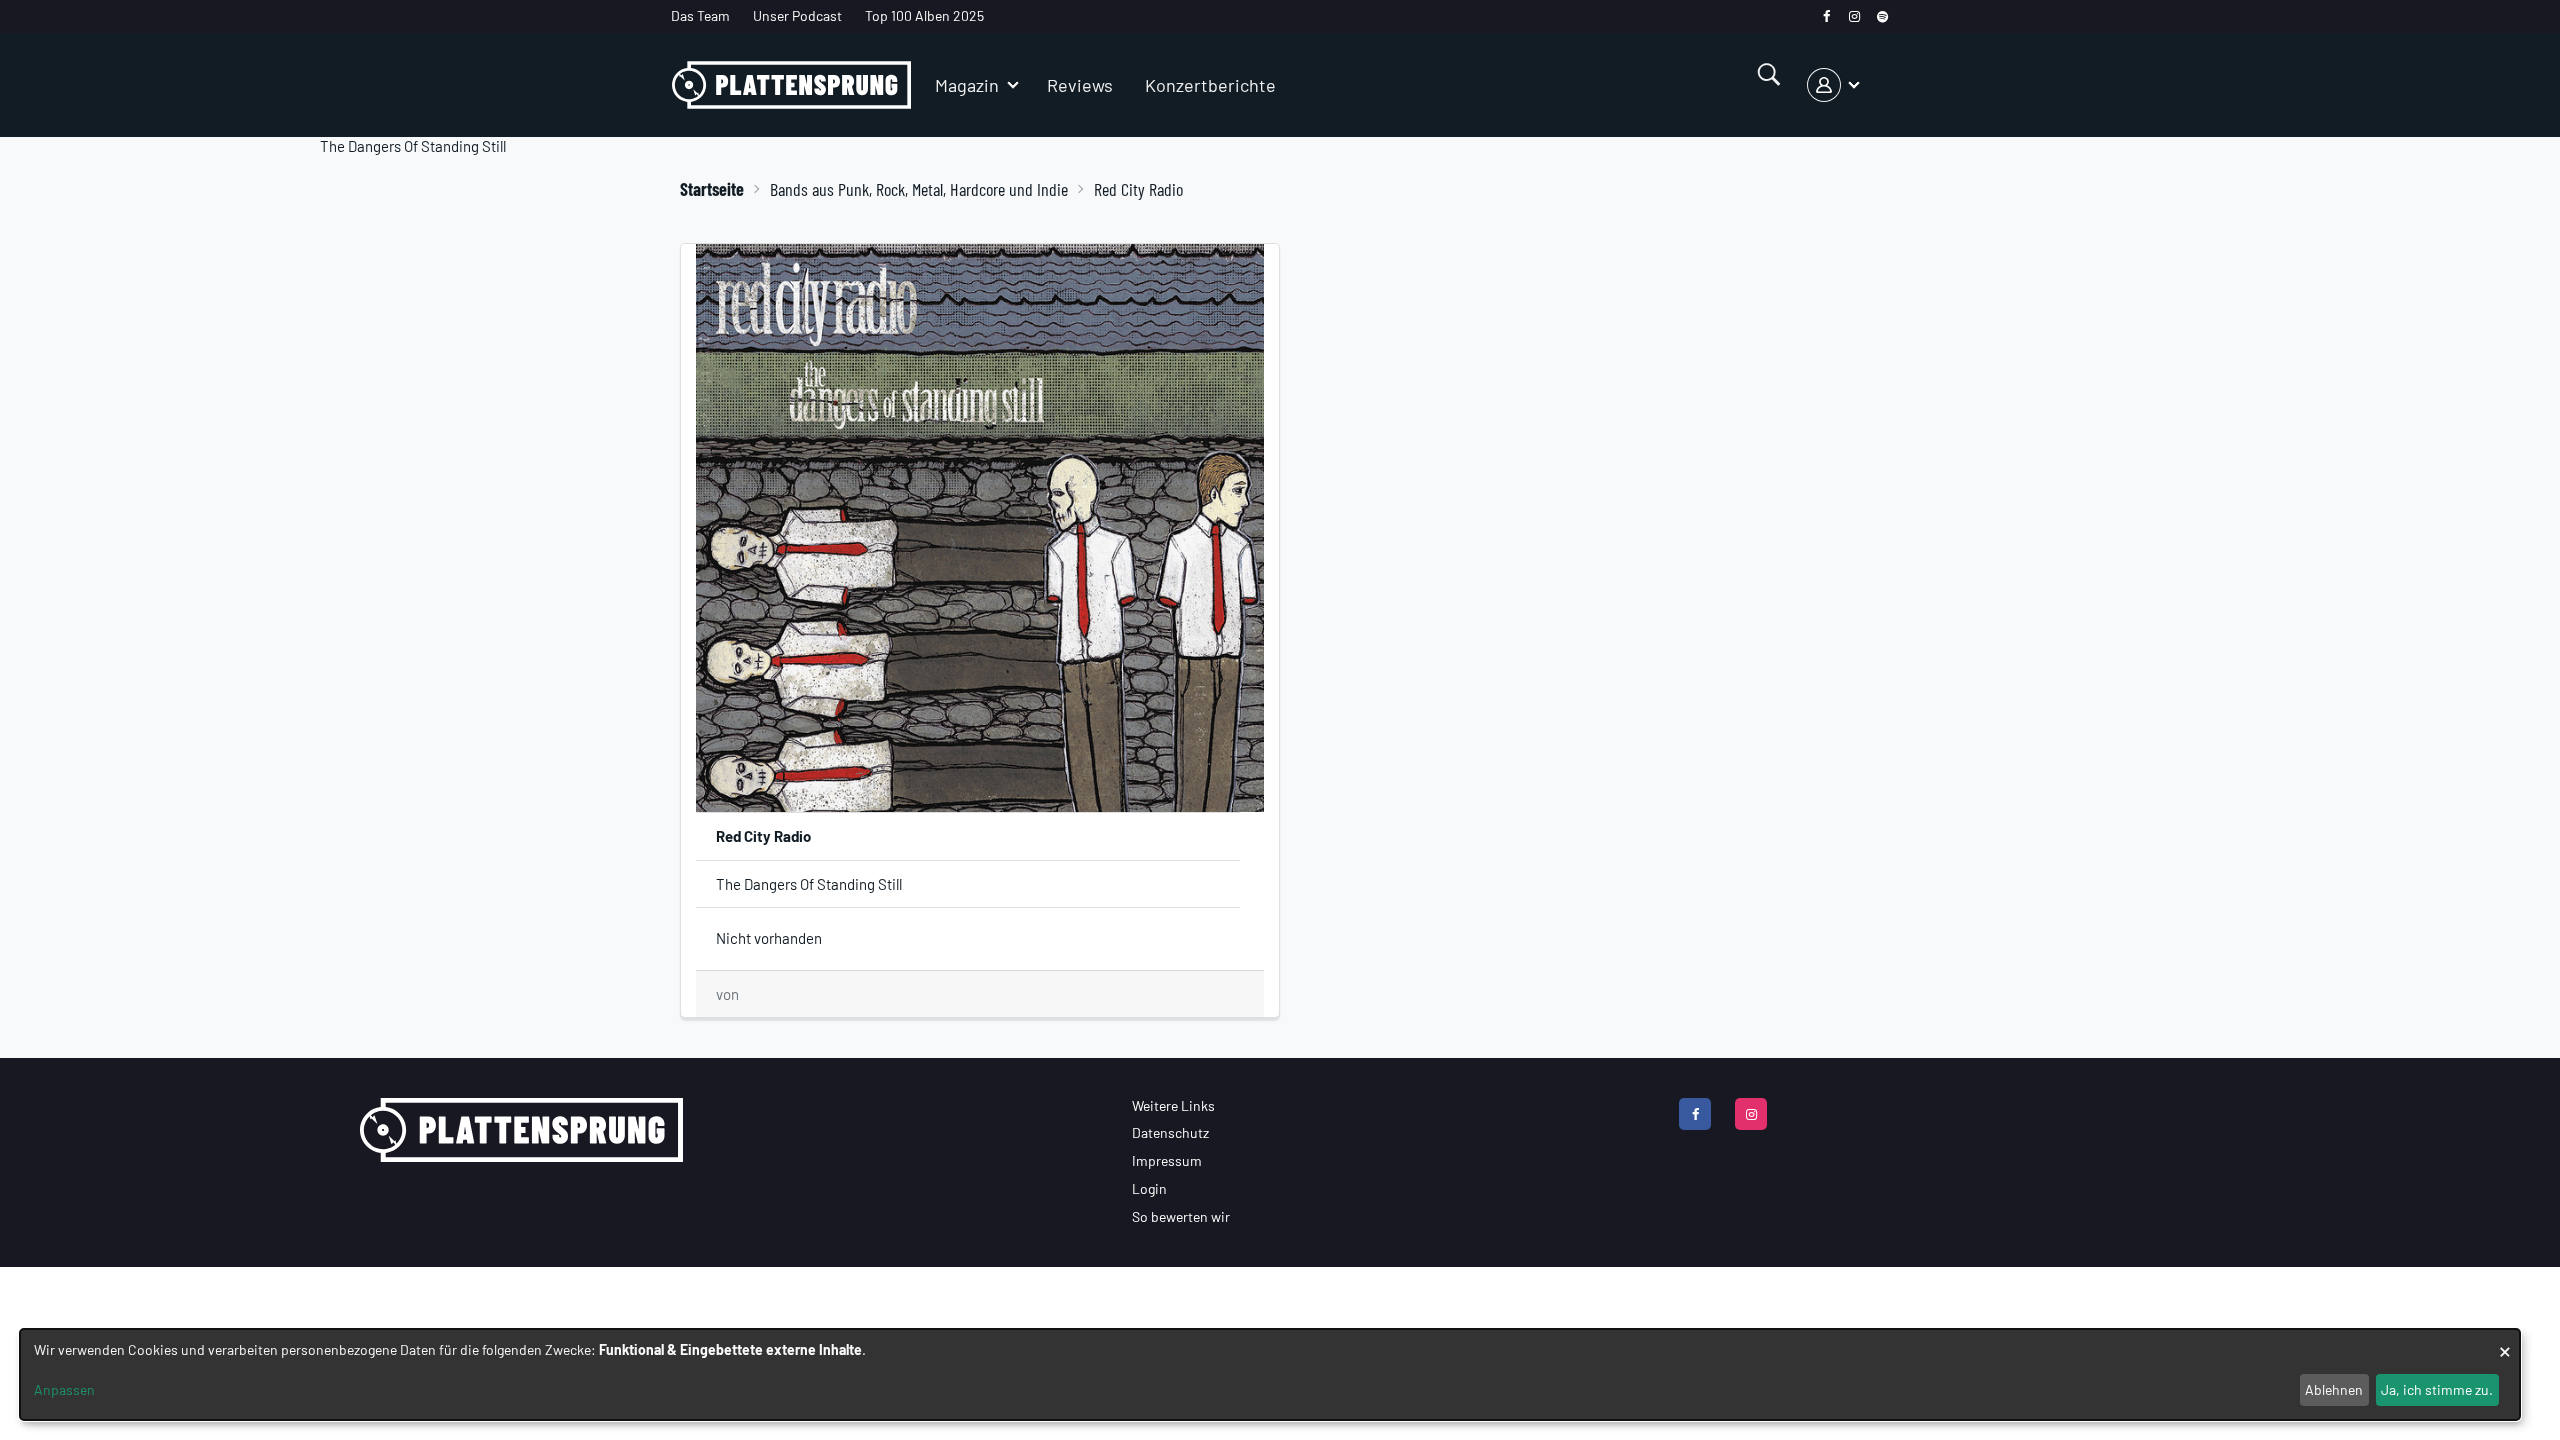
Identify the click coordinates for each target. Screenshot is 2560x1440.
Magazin (967, 85)
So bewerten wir (1181, 1216)
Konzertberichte (1210, 85)
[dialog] (1270, 1374)
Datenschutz (1170, 1132)
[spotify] (1882, 16)
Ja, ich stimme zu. (2437, 1389)
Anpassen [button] (64, 1389)
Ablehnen (2334, 1389)
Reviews (1080, 85)
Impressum (1167, 1160)
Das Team (700, 15)
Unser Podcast (797, 15)
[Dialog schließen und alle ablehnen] (2505, 1341)
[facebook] (1826, 16)
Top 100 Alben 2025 (924, 15)
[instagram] (1854, 16)
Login (1149, 1188)
